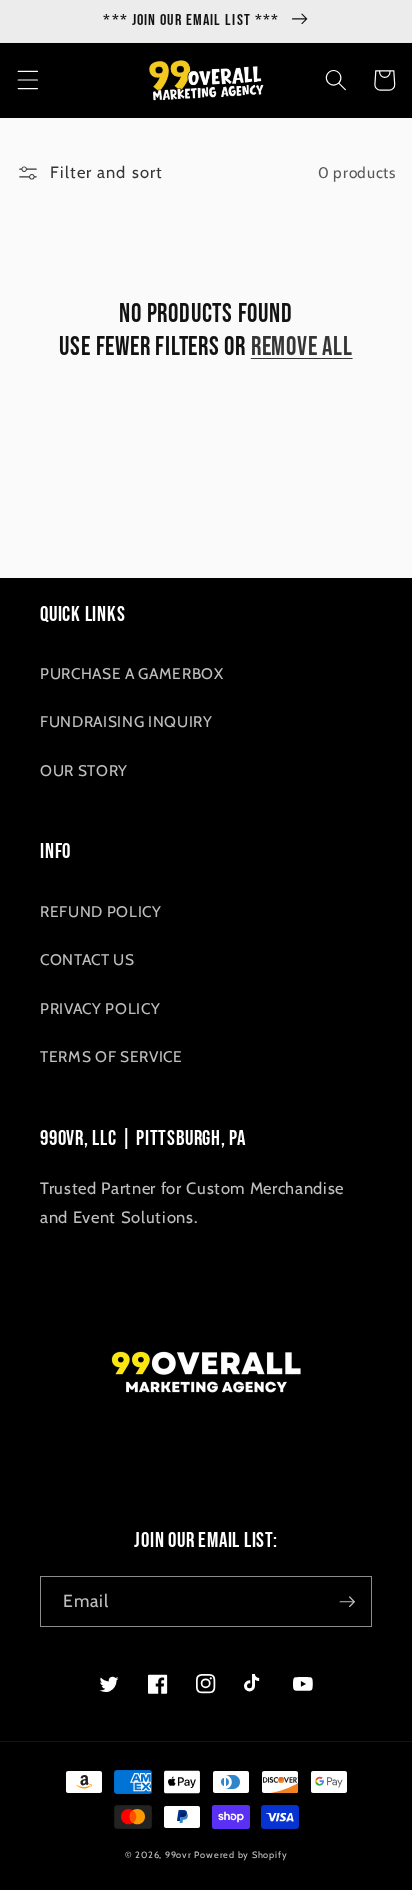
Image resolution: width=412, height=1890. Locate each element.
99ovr (178, 1854)
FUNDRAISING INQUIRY (126, 721)
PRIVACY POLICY (100, 1008)
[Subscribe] (347, 1602)
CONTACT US (87, 959)
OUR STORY (84, 770)
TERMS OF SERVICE (111, 1056)
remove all (302, 347)
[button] (27, 80)
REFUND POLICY (101, 911)
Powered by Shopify (240, 1854)
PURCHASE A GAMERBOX (132, 673)
